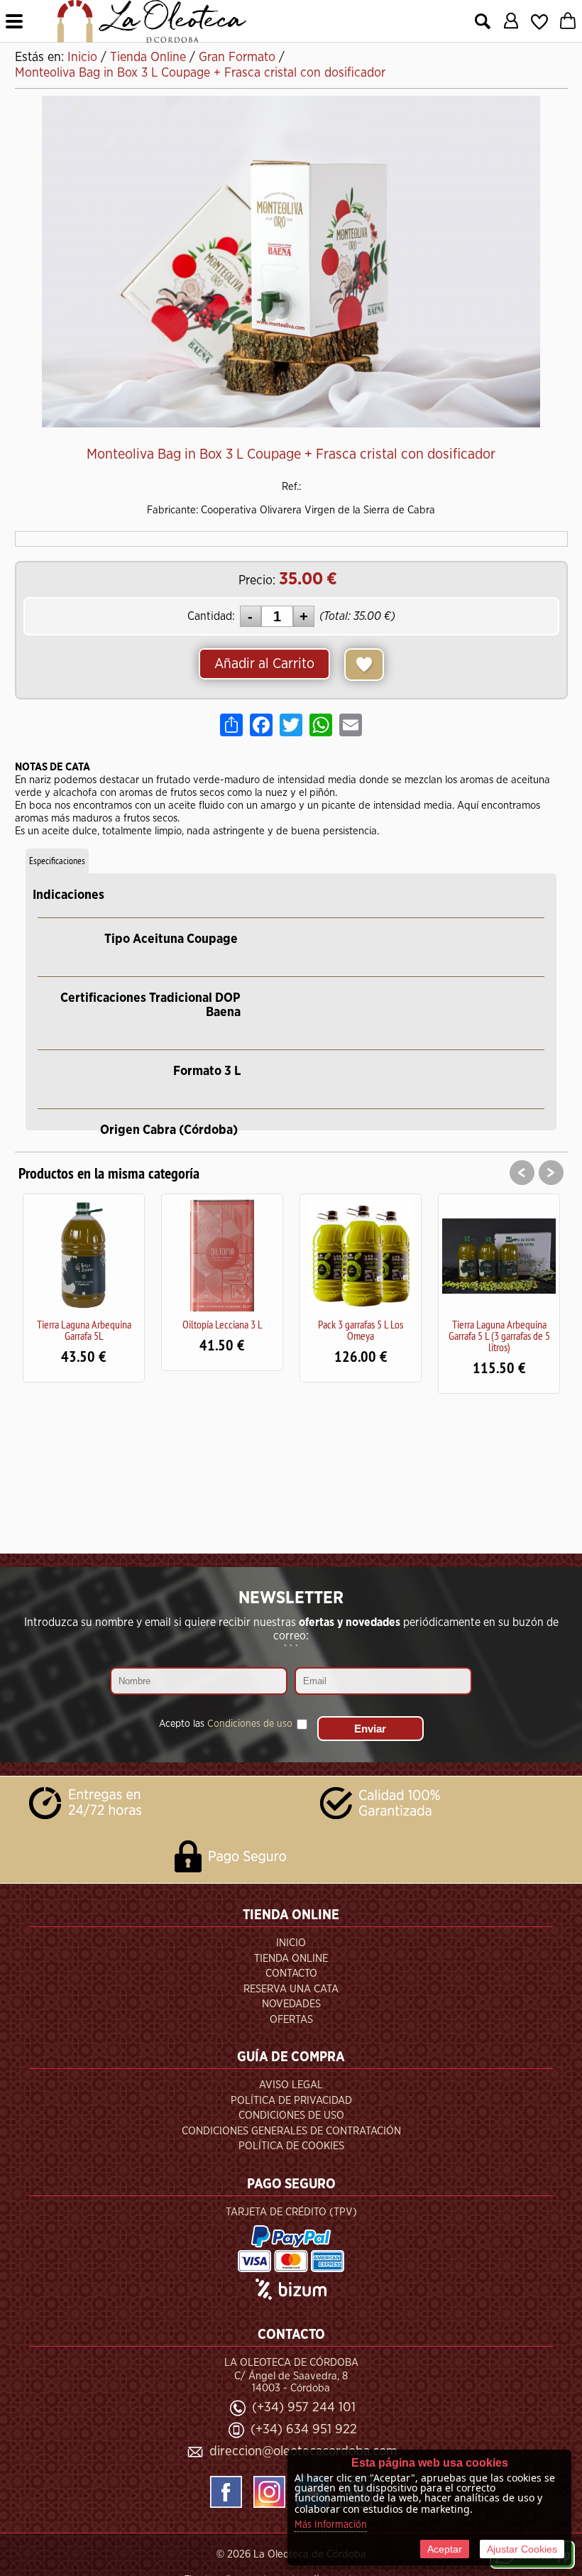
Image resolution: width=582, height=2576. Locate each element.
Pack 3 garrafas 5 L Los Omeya (276, 1330)
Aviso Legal (291, 2085)
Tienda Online (291, 1959)
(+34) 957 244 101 (304, 2407)
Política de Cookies (291, 2146)
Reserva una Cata (291, 1989)
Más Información (331, 2525)
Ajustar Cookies (522, 2549)
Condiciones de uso (250, 1724)
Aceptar (445, 2549)
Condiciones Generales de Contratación (291, 2131)
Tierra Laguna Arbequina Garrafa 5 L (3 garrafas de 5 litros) (414, 1336)
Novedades (291, 2004)
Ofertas (291, 2020)
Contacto (291, 1974)
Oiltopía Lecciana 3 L (137, 1324)
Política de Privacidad (291, 2101)
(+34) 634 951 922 (304, 2429)
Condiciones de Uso (291, 2116)
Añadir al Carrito (264, 664)
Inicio (291, 1943)
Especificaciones (57, 861)
